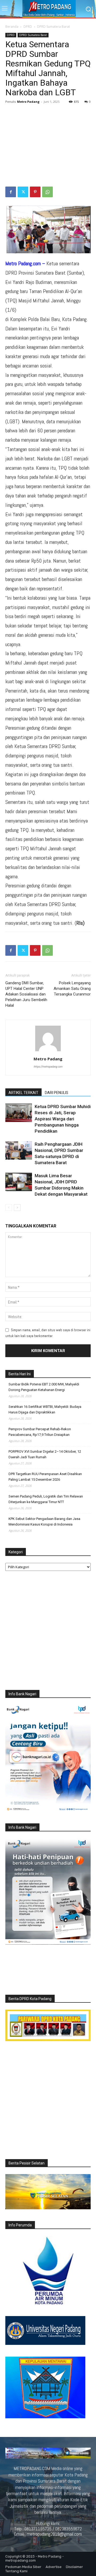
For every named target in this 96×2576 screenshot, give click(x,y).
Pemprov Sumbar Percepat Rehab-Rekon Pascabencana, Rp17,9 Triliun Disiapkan (40, 1432)
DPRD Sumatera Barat (53, 27)
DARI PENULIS (57, 1093)
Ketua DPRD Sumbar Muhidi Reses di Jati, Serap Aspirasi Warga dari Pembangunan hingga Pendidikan (63, 1119)
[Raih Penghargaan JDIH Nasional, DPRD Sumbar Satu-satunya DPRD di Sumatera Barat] (19, 1150)
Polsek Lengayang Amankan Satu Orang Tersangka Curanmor (72, 989)
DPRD (28, 27)
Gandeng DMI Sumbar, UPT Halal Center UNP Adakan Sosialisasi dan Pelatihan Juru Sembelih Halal (26, 994)
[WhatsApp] (47, 192)
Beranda (12, 27)
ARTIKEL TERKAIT (23, 1093)
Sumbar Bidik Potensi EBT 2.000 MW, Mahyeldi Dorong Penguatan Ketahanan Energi (44, 1387)
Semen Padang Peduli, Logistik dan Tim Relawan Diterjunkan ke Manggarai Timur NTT (46, 1499)
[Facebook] (11, 192)
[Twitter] (23, 192)
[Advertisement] (48, 146)
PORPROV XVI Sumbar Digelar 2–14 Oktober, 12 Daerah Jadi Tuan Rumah (45, 1454)
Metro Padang (28, 102)
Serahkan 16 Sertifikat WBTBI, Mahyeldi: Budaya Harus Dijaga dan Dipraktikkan (45, 1409)
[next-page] (17, 1208)
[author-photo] (48, 1051)
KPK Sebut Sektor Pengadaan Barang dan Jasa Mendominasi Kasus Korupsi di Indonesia (44, 1522)
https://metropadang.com (48, 1066)
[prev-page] (9, 1208)
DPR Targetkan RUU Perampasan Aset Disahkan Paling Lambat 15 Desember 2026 (45, 1477)
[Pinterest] (35, 192)
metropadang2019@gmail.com (54, 2534)
